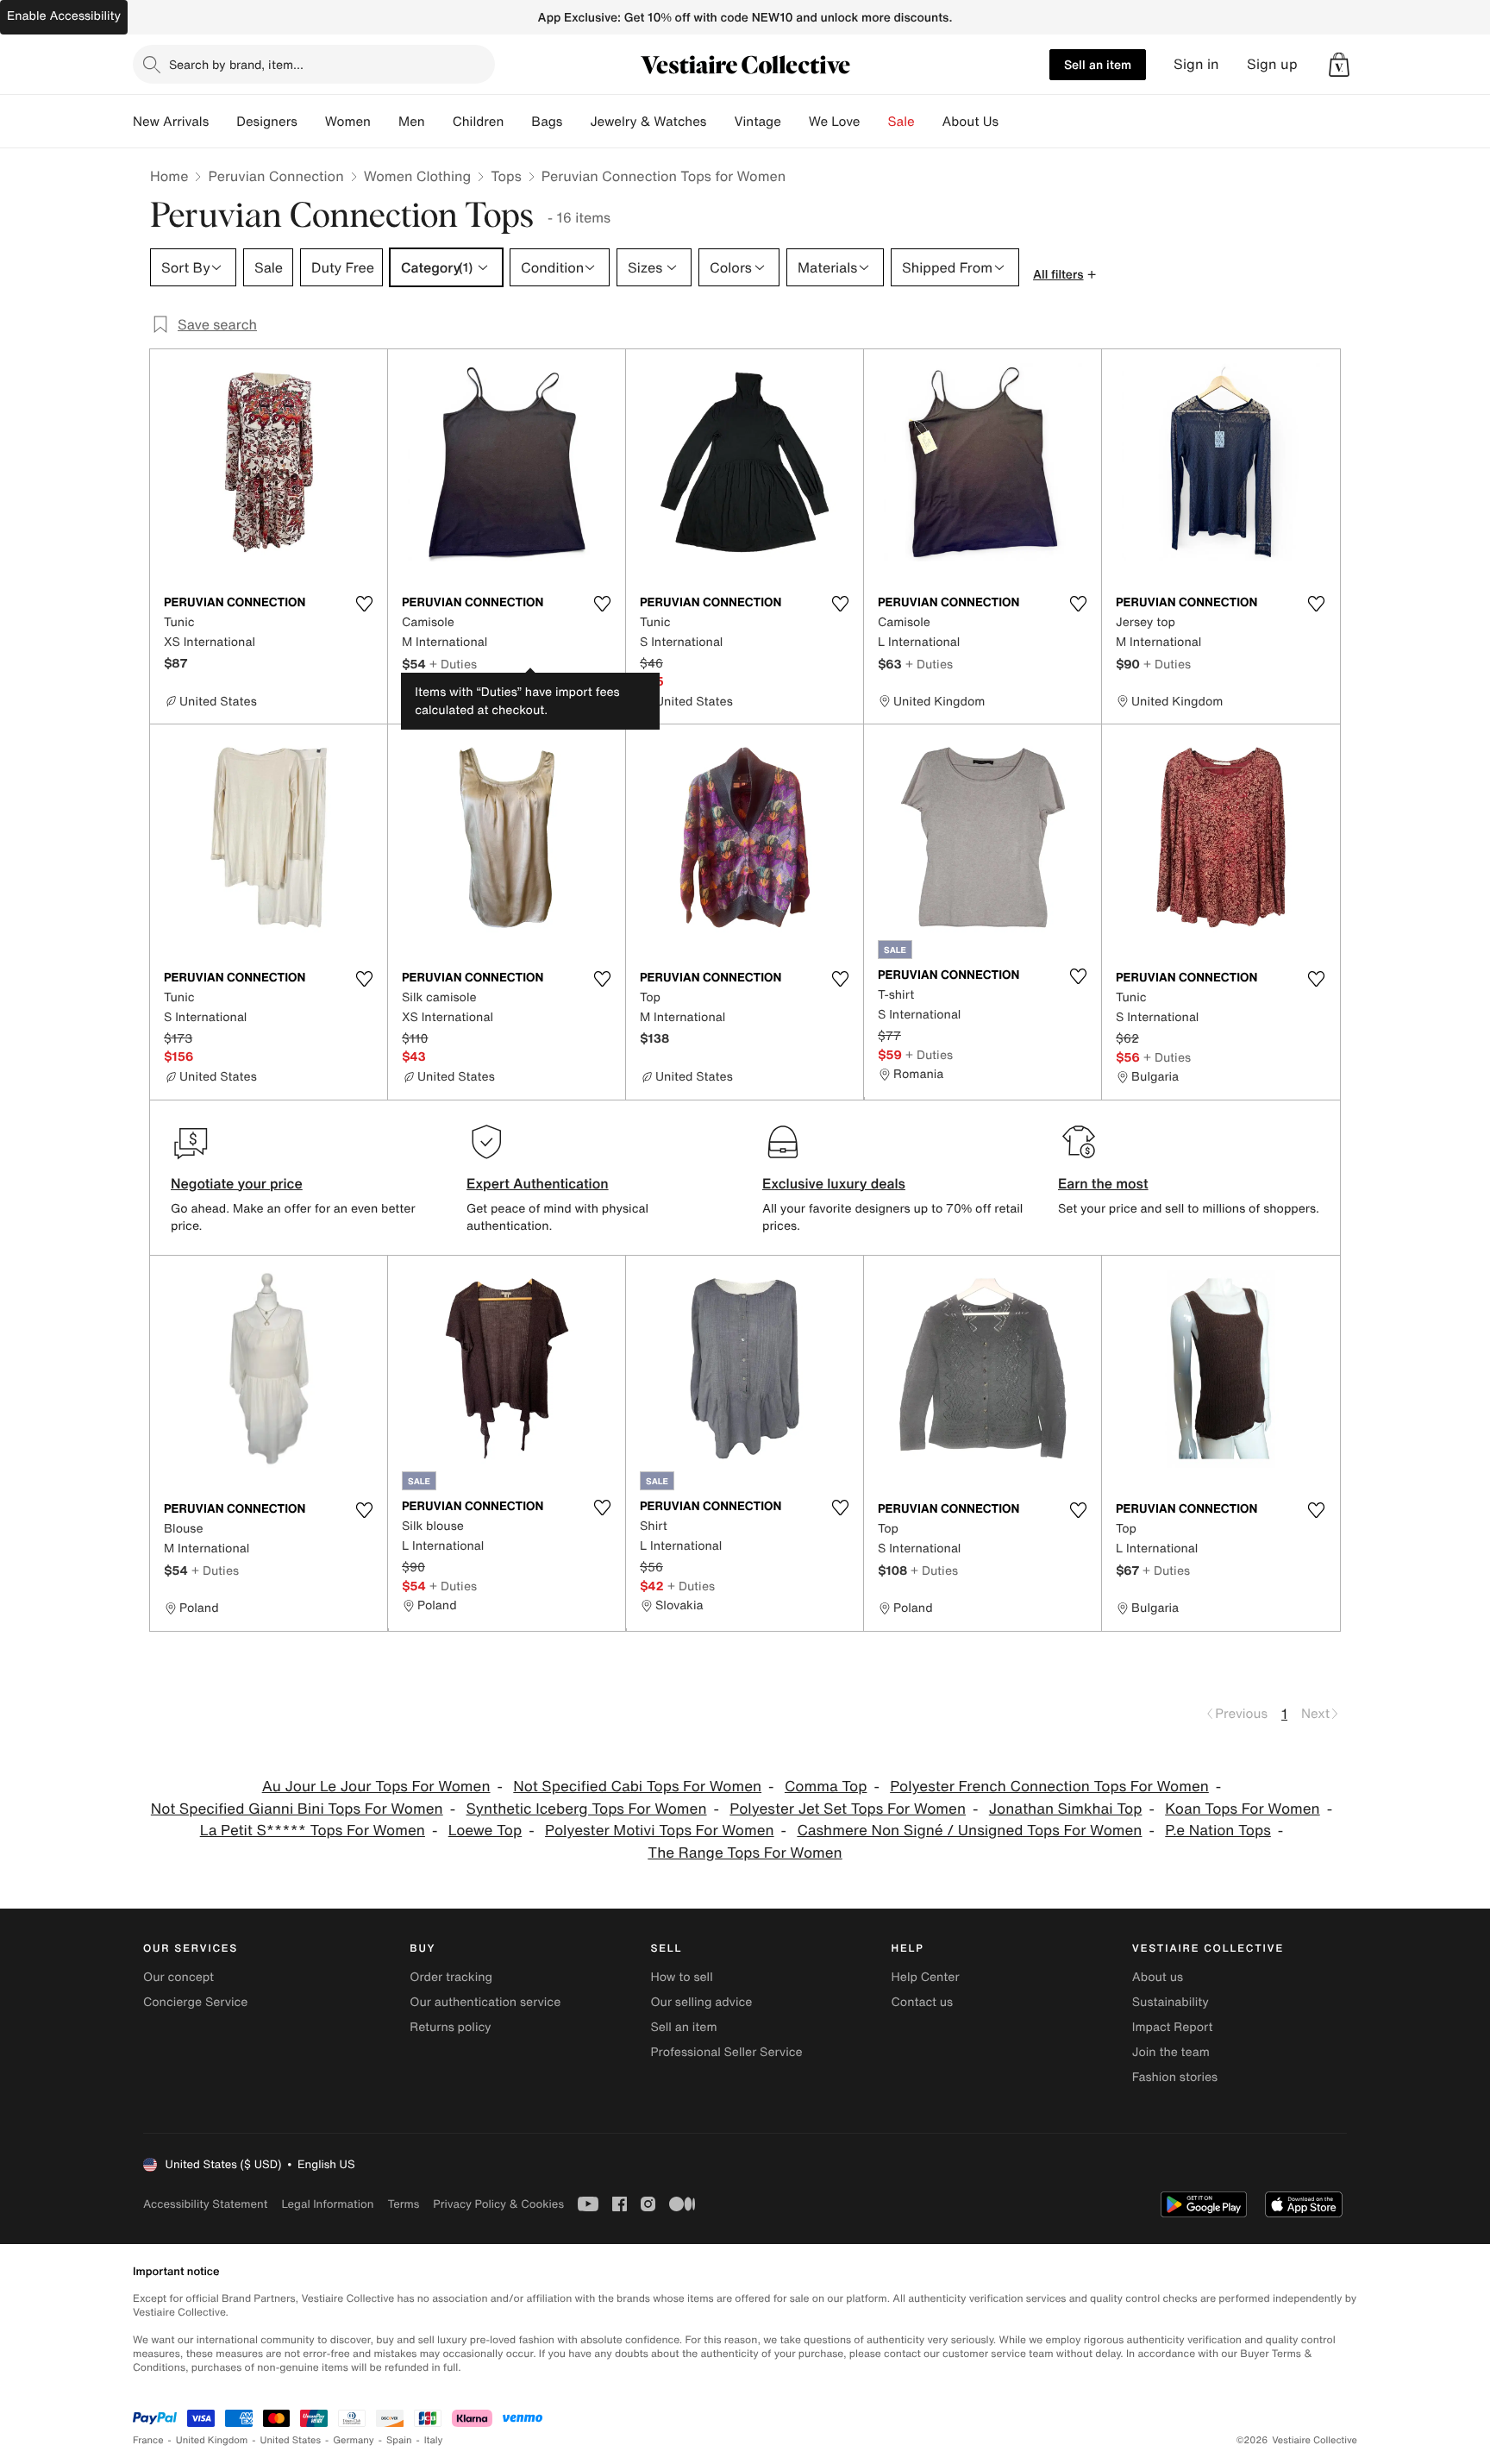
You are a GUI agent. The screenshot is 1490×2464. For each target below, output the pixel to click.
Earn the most (1103, 1183)
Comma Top (826, 1787)
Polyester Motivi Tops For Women (660, 1831)
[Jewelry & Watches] (720, 122)
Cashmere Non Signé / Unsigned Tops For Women (969, 1831)
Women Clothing (418, 176)
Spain (399, 2440)
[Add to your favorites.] (364, 604)
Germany (354, 2440)
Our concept (178, 1977)
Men (412, 122)
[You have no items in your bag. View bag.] (1339, 65)
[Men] (439, 122)
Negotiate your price (237, 1183)
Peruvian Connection (275, 176)
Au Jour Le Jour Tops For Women (376, 1787)
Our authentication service (485, 2002)
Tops (506, 176)
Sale (902, 122)
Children (479, 122)
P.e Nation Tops (1218, 1831)
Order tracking (451, 1977)
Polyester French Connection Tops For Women (1049, 1787)
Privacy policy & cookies (498, 2204)
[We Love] (874, 122)
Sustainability (1171, 2002)
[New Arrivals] (222, 122)
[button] (1339, 65)
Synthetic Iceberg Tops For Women (586, 1809)
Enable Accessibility (64, 16)
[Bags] (576, 122)
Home (169, 176)
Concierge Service (195, 2002)
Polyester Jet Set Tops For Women (848, 1809)
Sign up (1272, 64)
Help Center (926, 1977)
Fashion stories (1175, 2077)
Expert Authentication (538, 1183)
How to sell (681, 1977)
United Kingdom (212, 2440)
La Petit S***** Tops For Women (313, 1831)
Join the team (1171, 2052)
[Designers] (311, 122)
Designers (267, 122)
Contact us (923, 2002)
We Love (835, 122)
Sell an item (1098, 64)
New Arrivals (171, 122)
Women (348, 122)
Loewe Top (485, 1831)
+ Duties (453, 664)
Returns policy (450, 2027)
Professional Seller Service (726, 2052)
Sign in (1196, 64)
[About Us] (1012, 122)
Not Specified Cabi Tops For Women (637, 1787)
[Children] (517, 122)
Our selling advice (701, 2002)
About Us (970, 122)
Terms (403, 2204)
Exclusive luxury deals (834, 1183)
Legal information (327, 2204)
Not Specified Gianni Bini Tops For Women (297, 1809)
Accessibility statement (205, 2204)
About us (1158, 1977)
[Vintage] (795, 122)
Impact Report (1173, 2027)
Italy (434, 2440)
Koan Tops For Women (1243, 1809)
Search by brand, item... (236, 64)
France (148, 2440)
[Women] (385, 122)
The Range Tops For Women (745, 1853)
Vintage (757, 122)
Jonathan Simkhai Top (1066, 1809)
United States (291, 2440)
